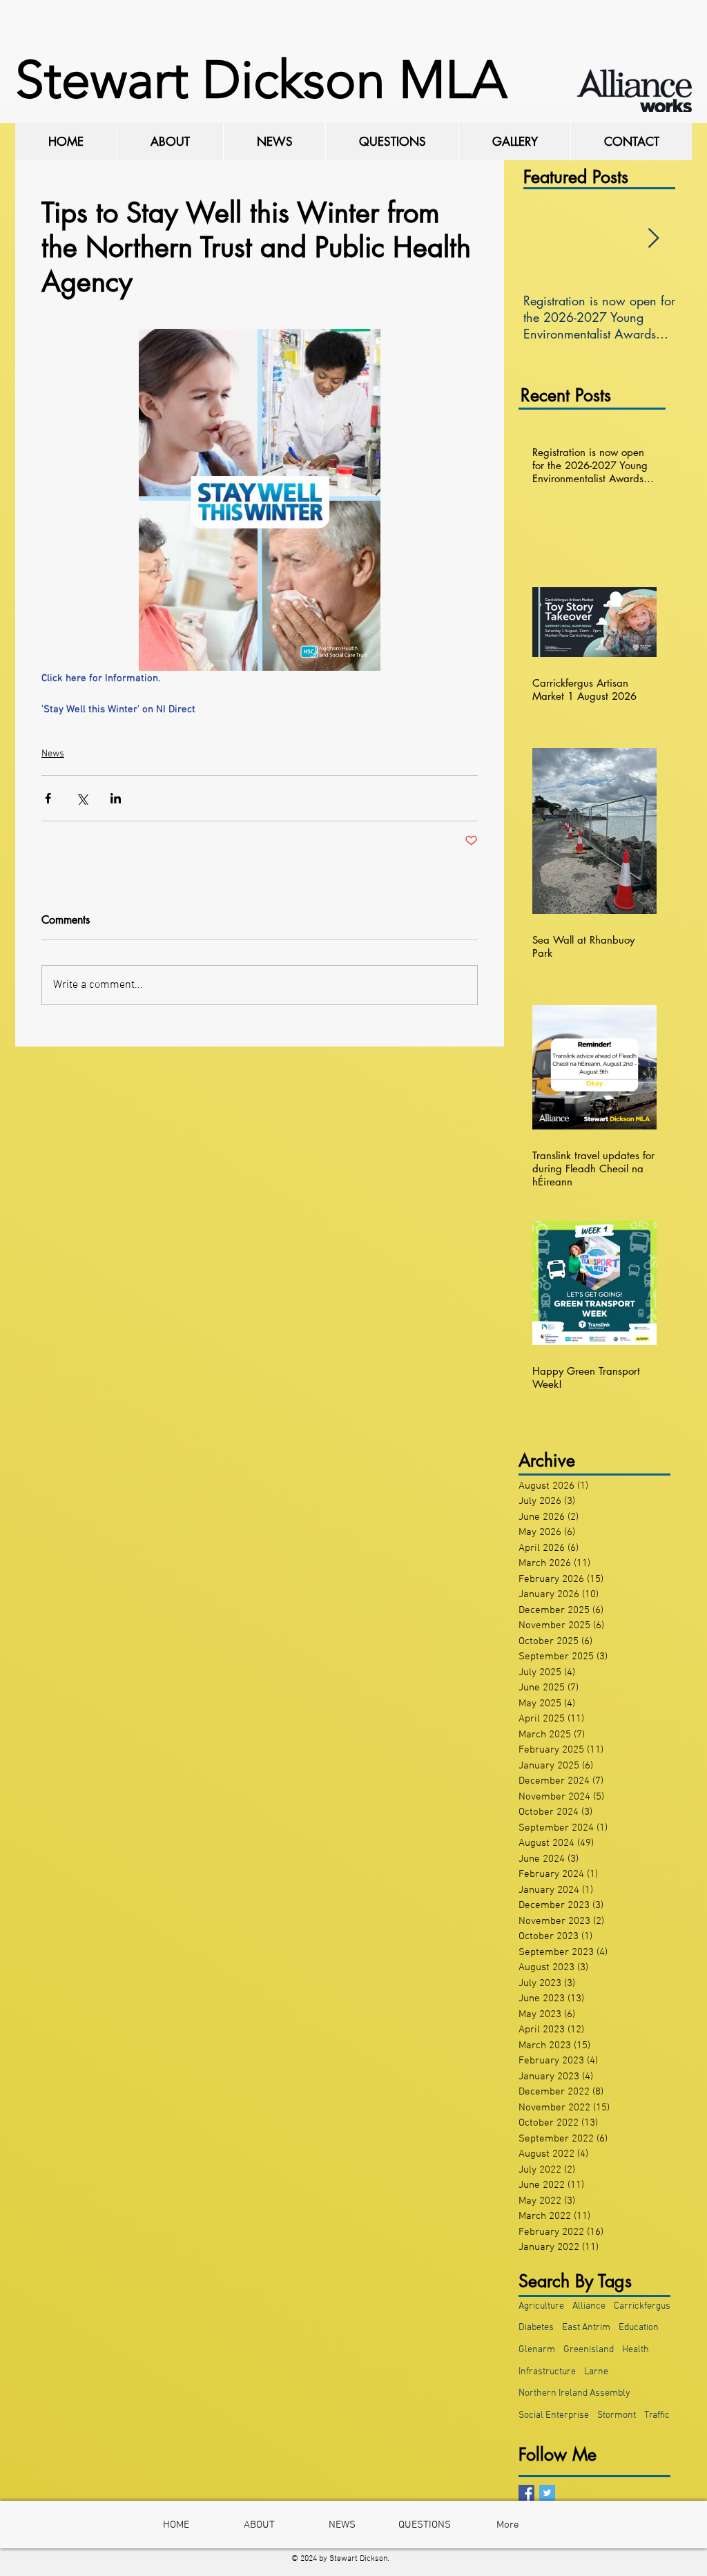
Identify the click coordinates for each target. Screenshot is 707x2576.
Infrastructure (547, 2372)
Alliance (589, 2306)
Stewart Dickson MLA (261, 80)
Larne (596, 2372)
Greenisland (589, 2350)
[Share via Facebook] (48, 798)
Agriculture (541, 2306)
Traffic (657, 2415)
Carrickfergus (642, 2306)
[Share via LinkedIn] (116, 798)
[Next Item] (653, 239)
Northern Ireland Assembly (574, 2393)
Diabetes (536, 2328)
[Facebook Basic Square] (526, 2493)
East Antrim (586, 2328)
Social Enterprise (554, 2415)
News (53, 754)
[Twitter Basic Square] (547, 2493)
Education (639, 2328)
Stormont (617, 2415)
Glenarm (537, 2350)
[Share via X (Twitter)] (82, 798)
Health (636, 2350)
